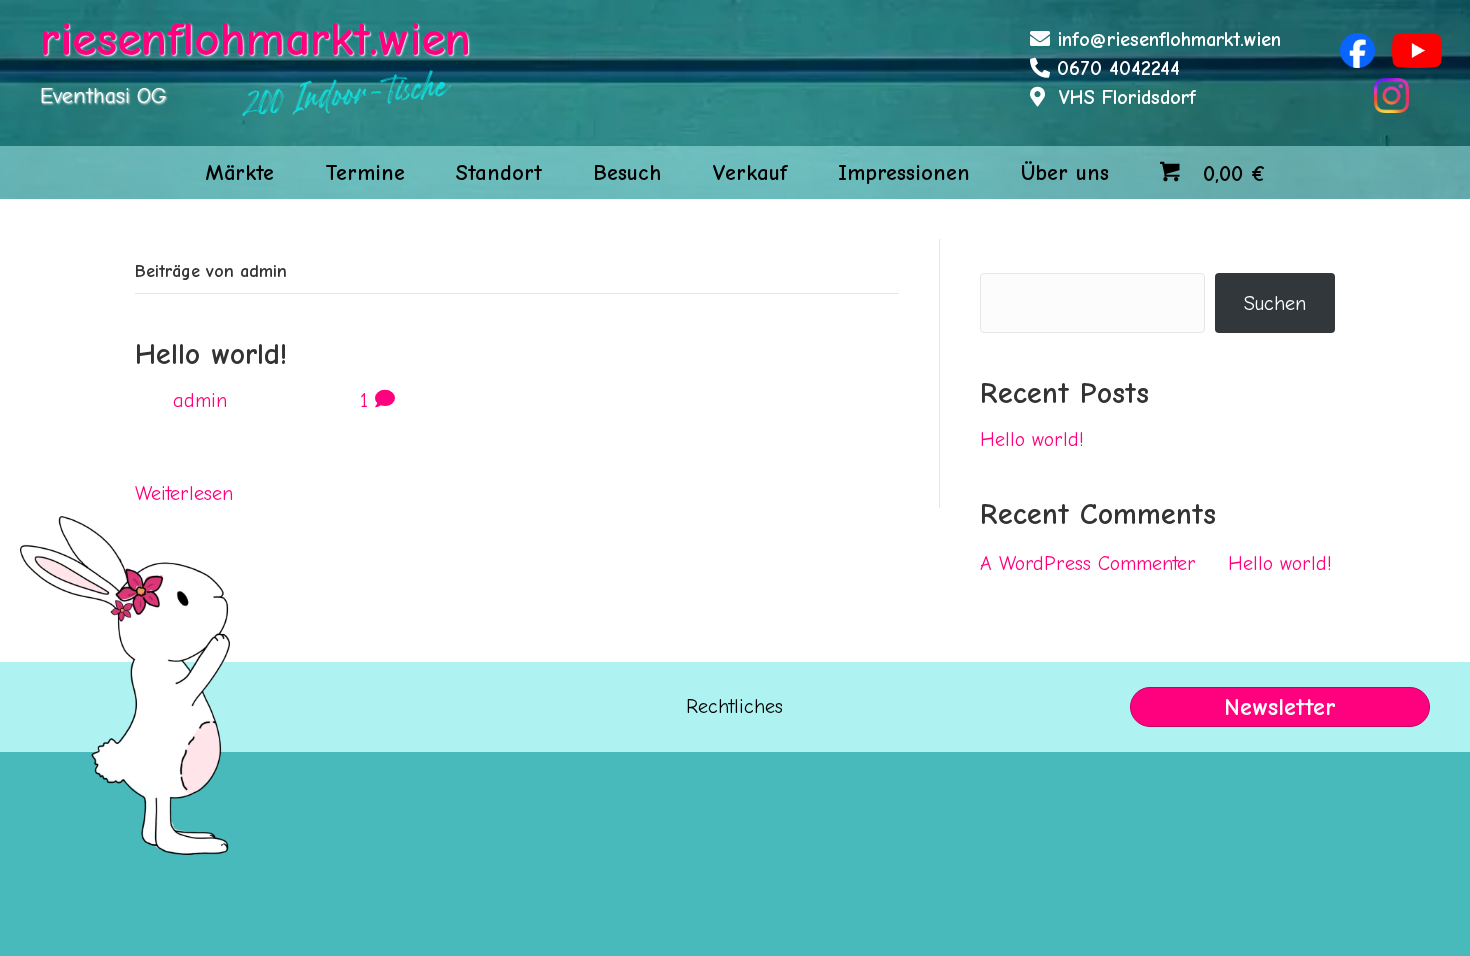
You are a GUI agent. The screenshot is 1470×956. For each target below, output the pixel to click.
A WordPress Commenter (1088, 563)
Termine (365, 173)
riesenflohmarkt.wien (255, 39)
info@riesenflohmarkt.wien (1169, 39)
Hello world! (211, 354)
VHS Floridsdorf (1127, 97)
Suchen (1010, 253)
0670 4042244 (1118, 68)
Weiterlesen (184, 493)
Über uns (1065, 173)
